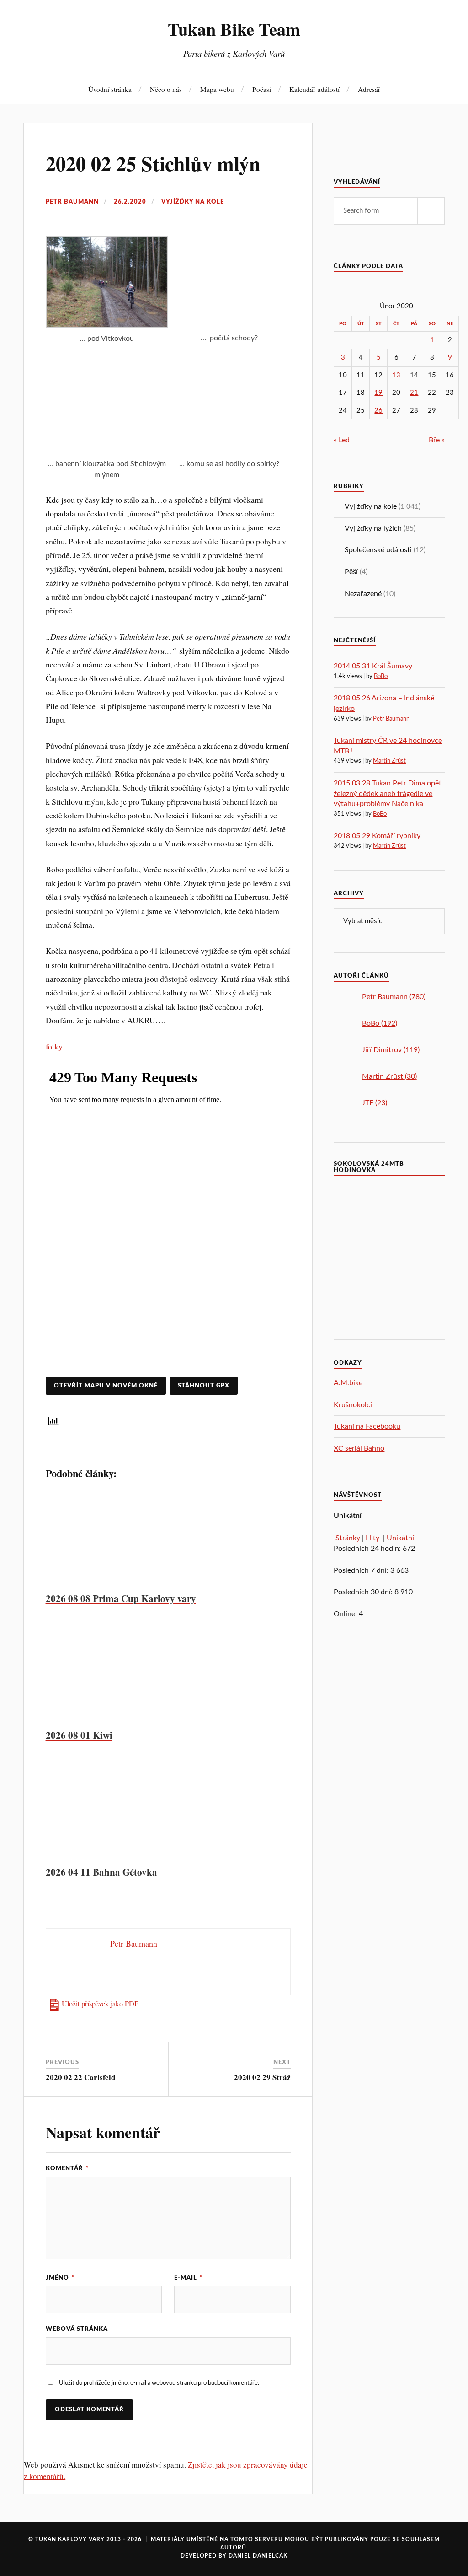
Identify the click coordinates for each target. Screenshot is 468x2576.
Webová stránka (77, 2329)
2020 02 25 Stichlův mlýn (153, 163)
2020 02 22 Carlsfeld (80, 2077)
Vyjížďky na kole (193, 202)
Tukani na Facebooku (367, 1426)
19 (378, 393)
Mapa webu (217, 89)
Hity (373, 1538)
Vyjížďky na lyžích (373, 528)
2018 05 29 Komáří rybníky (377, 836)
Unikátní (400, 1538)
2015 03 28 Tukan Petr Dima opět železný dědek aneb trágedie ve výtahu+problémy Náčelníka (388, 793)
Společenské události (378, 550)
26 (378, 411)
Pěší (351, 572)
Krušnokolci (353, 1405)
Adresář (369, 89)
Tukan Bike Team (234, 29)
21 (414, 393)
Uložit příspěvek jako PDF (100, 2004)
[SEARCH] (431, 211)
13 (396, 375)
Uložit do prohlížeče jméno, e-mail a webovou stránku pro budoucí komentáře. (159, 2383)
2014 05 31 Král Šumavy (373, 666)
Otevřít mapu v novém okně (106, 1386)
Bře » (437, 440)
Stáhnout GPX (204, 1386)
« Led (342, 440)
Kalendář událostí (314, 89)
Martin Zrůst (389, 761)
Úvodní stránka (110, 89)
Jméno (60, 2278)
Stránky (348, 1538)
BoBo (381, 676)
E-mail (189, 2278)
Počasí (262, 89)
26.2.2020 (130, 202)
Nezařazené (363, 594)
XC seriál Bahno (359, 1448)
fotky (54, 1046)
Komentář (67, 2168)
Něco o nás (166, 89)
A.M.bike (348, 1383)
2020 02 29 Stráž (262, 2077)
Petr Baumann (72, 202)
